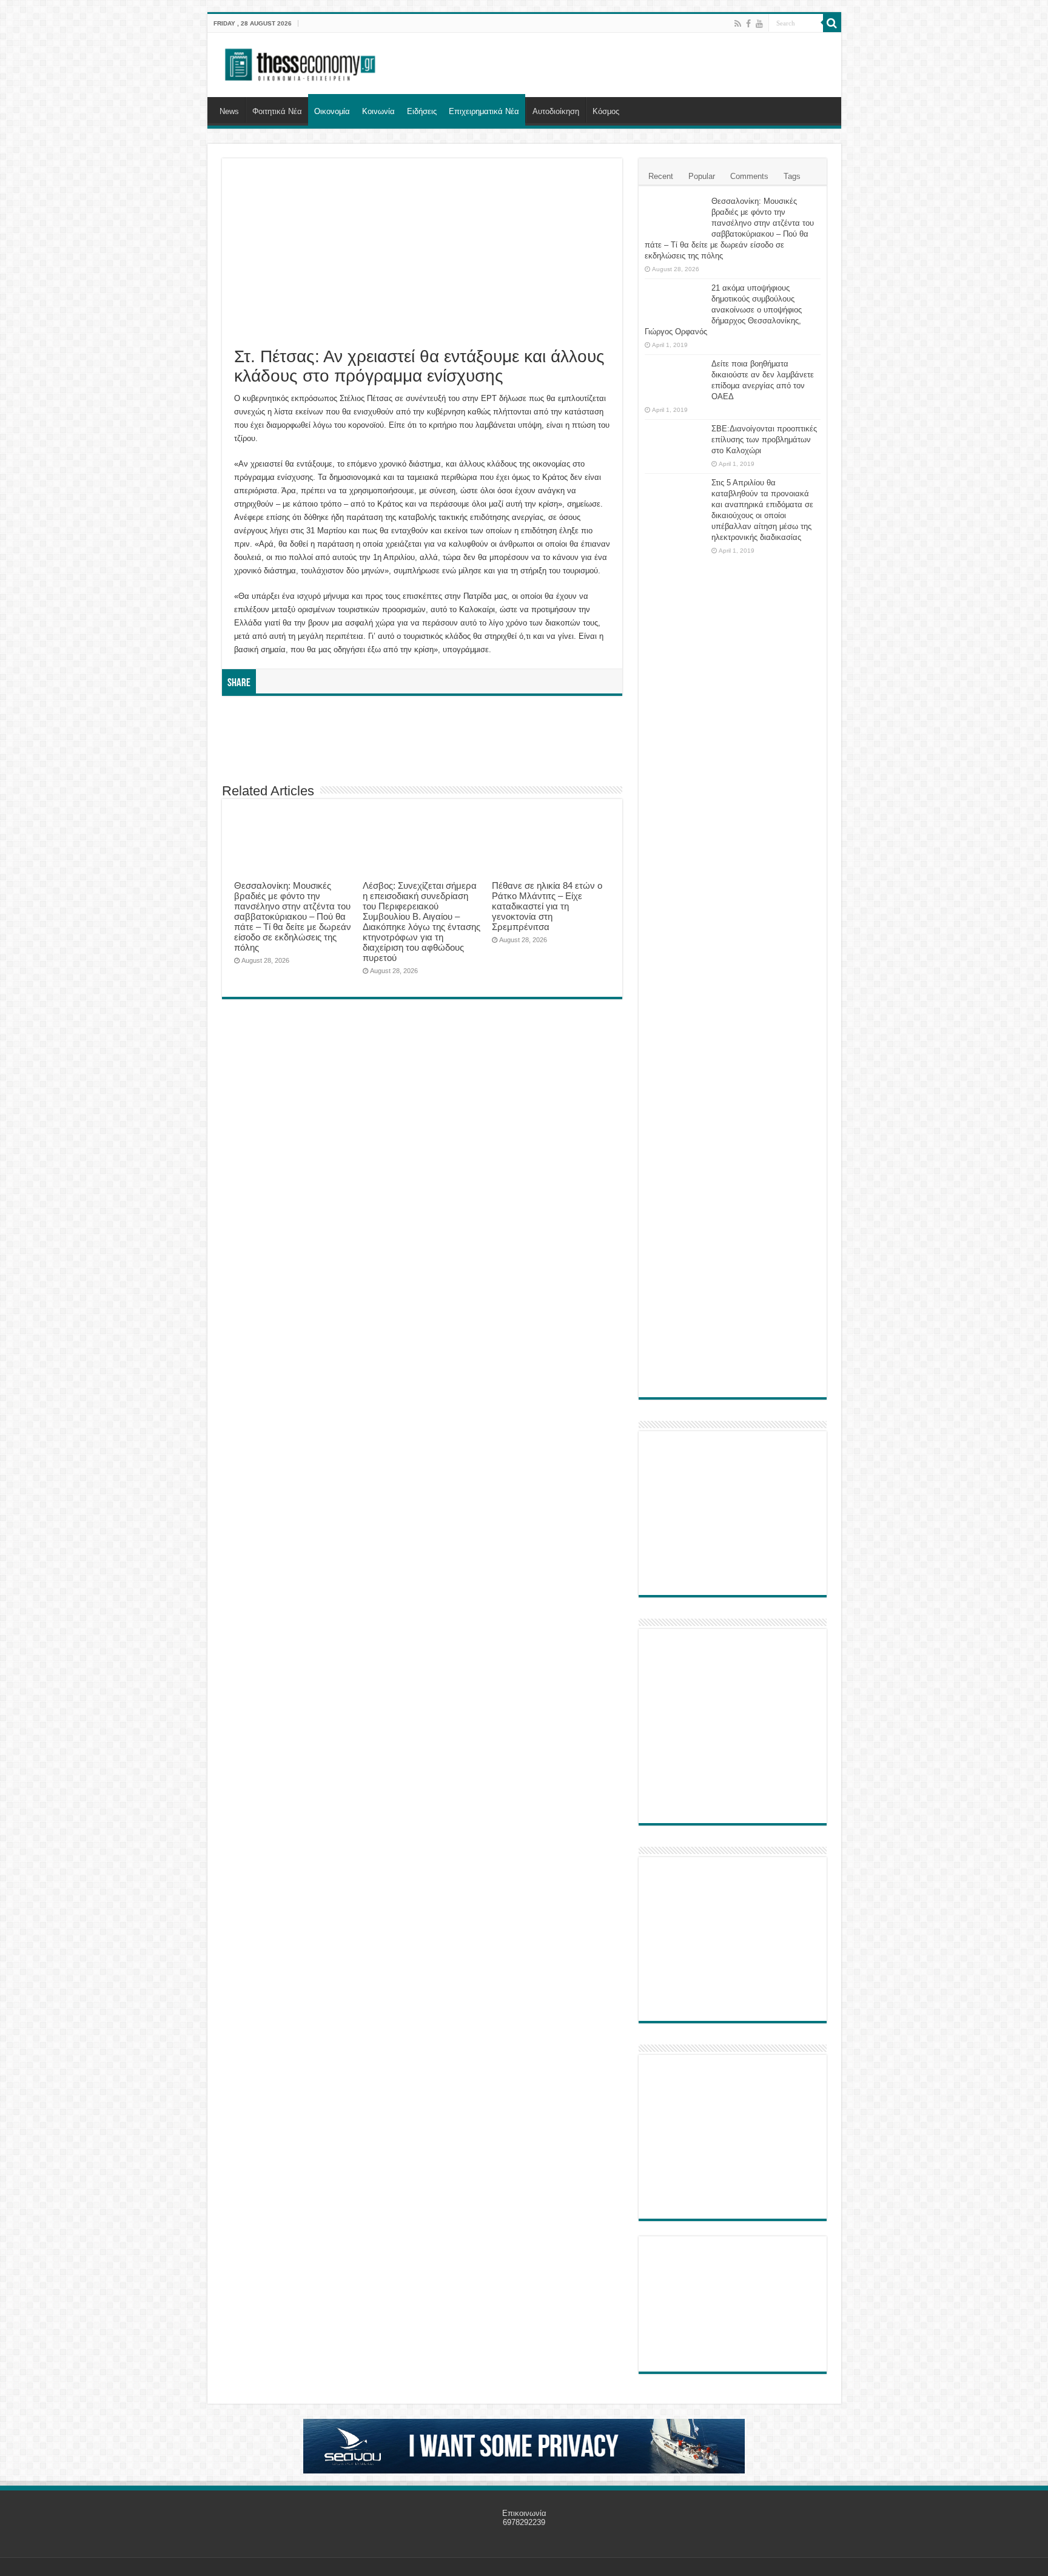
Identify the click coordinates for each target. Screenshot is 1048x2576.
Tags (792, 176)
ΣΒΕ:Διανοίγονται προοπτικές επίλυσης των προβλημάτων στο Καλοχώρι (764, 440)
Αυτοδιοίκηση (556, 111)
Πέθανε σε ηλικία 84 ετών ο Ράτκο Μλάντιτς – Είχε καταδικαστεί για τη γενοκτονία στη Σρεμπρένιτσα (547, 906)
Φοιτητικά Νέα (277, 111)
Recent (661, 176)
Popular (702, 176)
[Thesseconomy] (301, 62)
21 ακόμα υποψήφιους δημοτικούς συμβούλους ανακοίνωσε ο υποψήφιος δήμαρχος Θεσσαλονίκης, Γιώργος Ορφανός (723, 310)
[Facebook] (748, 24)
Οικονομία (332, 111)
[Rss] (738, 24)
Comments (749, 176)
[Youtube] (759, 24)
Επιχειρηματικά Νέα (484, 111)
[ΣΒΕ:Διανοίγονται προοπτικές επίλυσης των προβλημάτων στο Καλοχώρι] (675, 440)
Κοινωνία (378, 111)
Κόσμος (606, 111)
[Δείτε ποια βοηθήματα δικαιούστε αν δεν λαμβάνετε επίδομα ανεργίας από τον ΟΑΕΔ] (675, 379)
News (229, 111)
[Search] (832, 23)
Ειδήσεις (422, 111)
